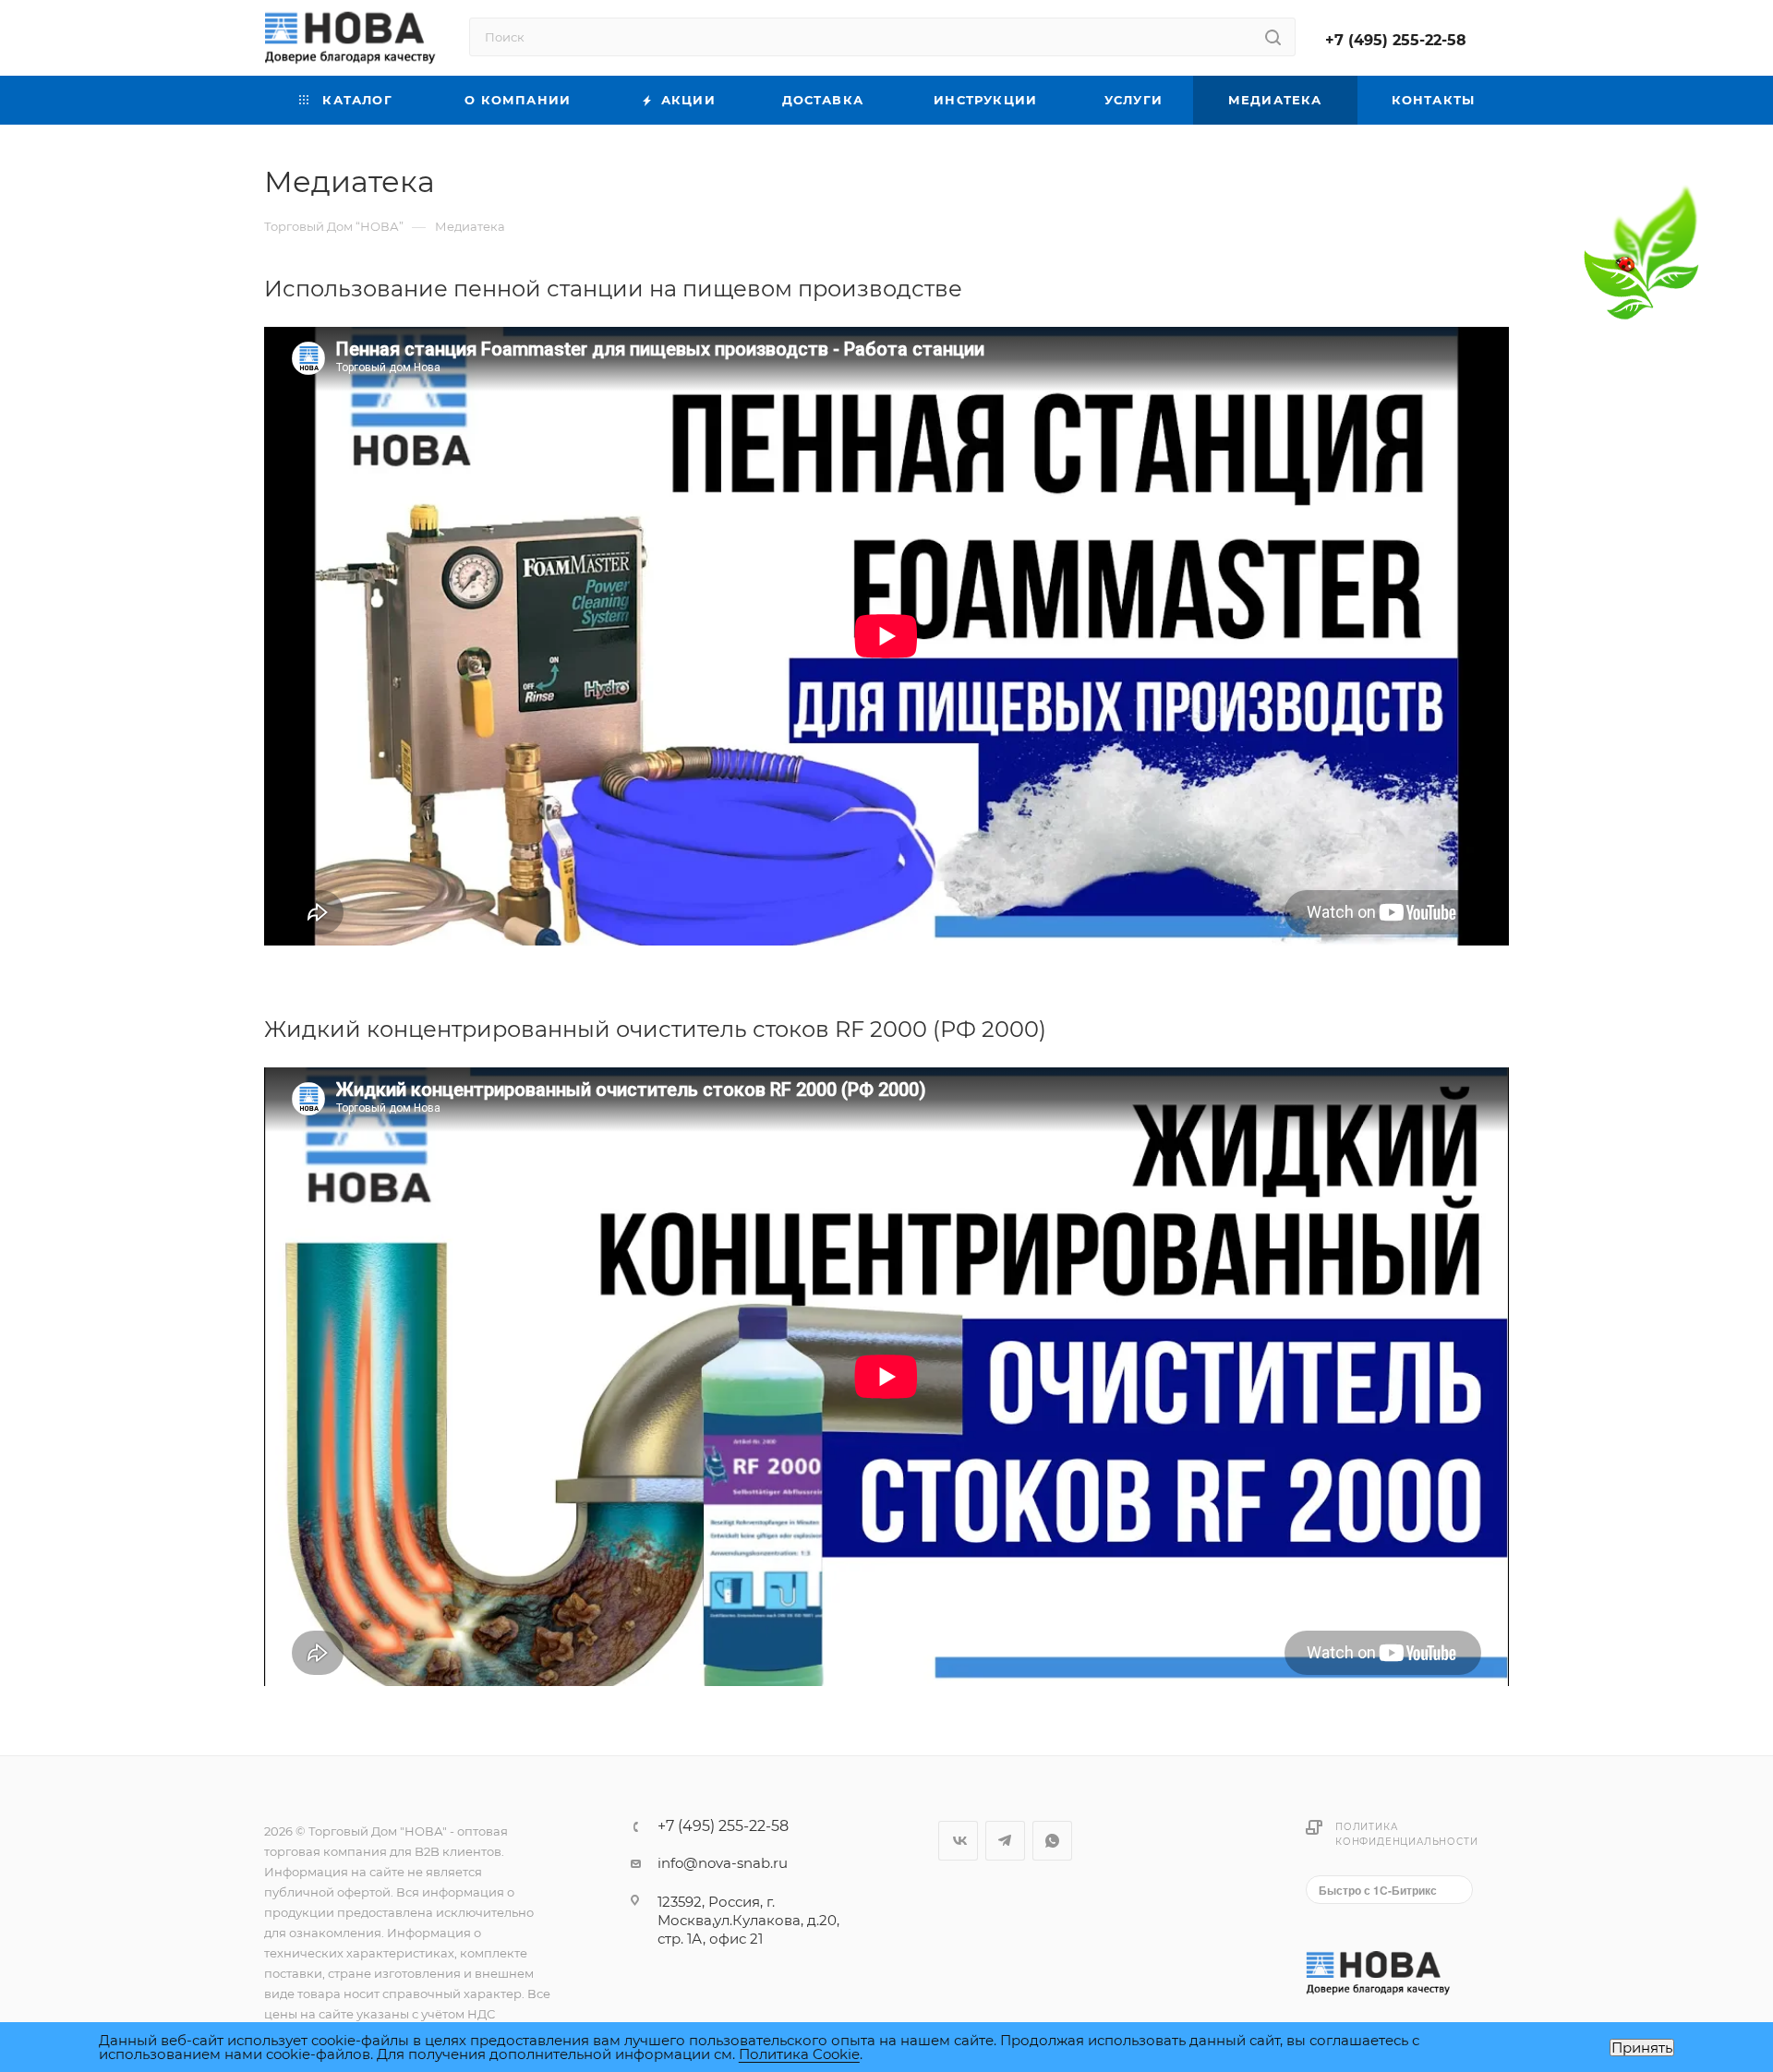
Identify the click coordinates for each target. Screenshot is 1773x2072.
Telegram (1005, 1841)
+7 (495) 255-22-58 (1396, 40)
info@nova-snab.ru (723, 1863)
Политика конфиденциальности (1406, 1834)
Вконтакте (958, 1841)
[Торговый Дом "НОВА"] (1380, 1972)
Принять (1642, 2048)
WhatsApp (1052, 1841)
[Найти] (1273, 37)
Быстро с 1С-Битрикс (1378, 1890)
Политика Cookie (799, 2054)
